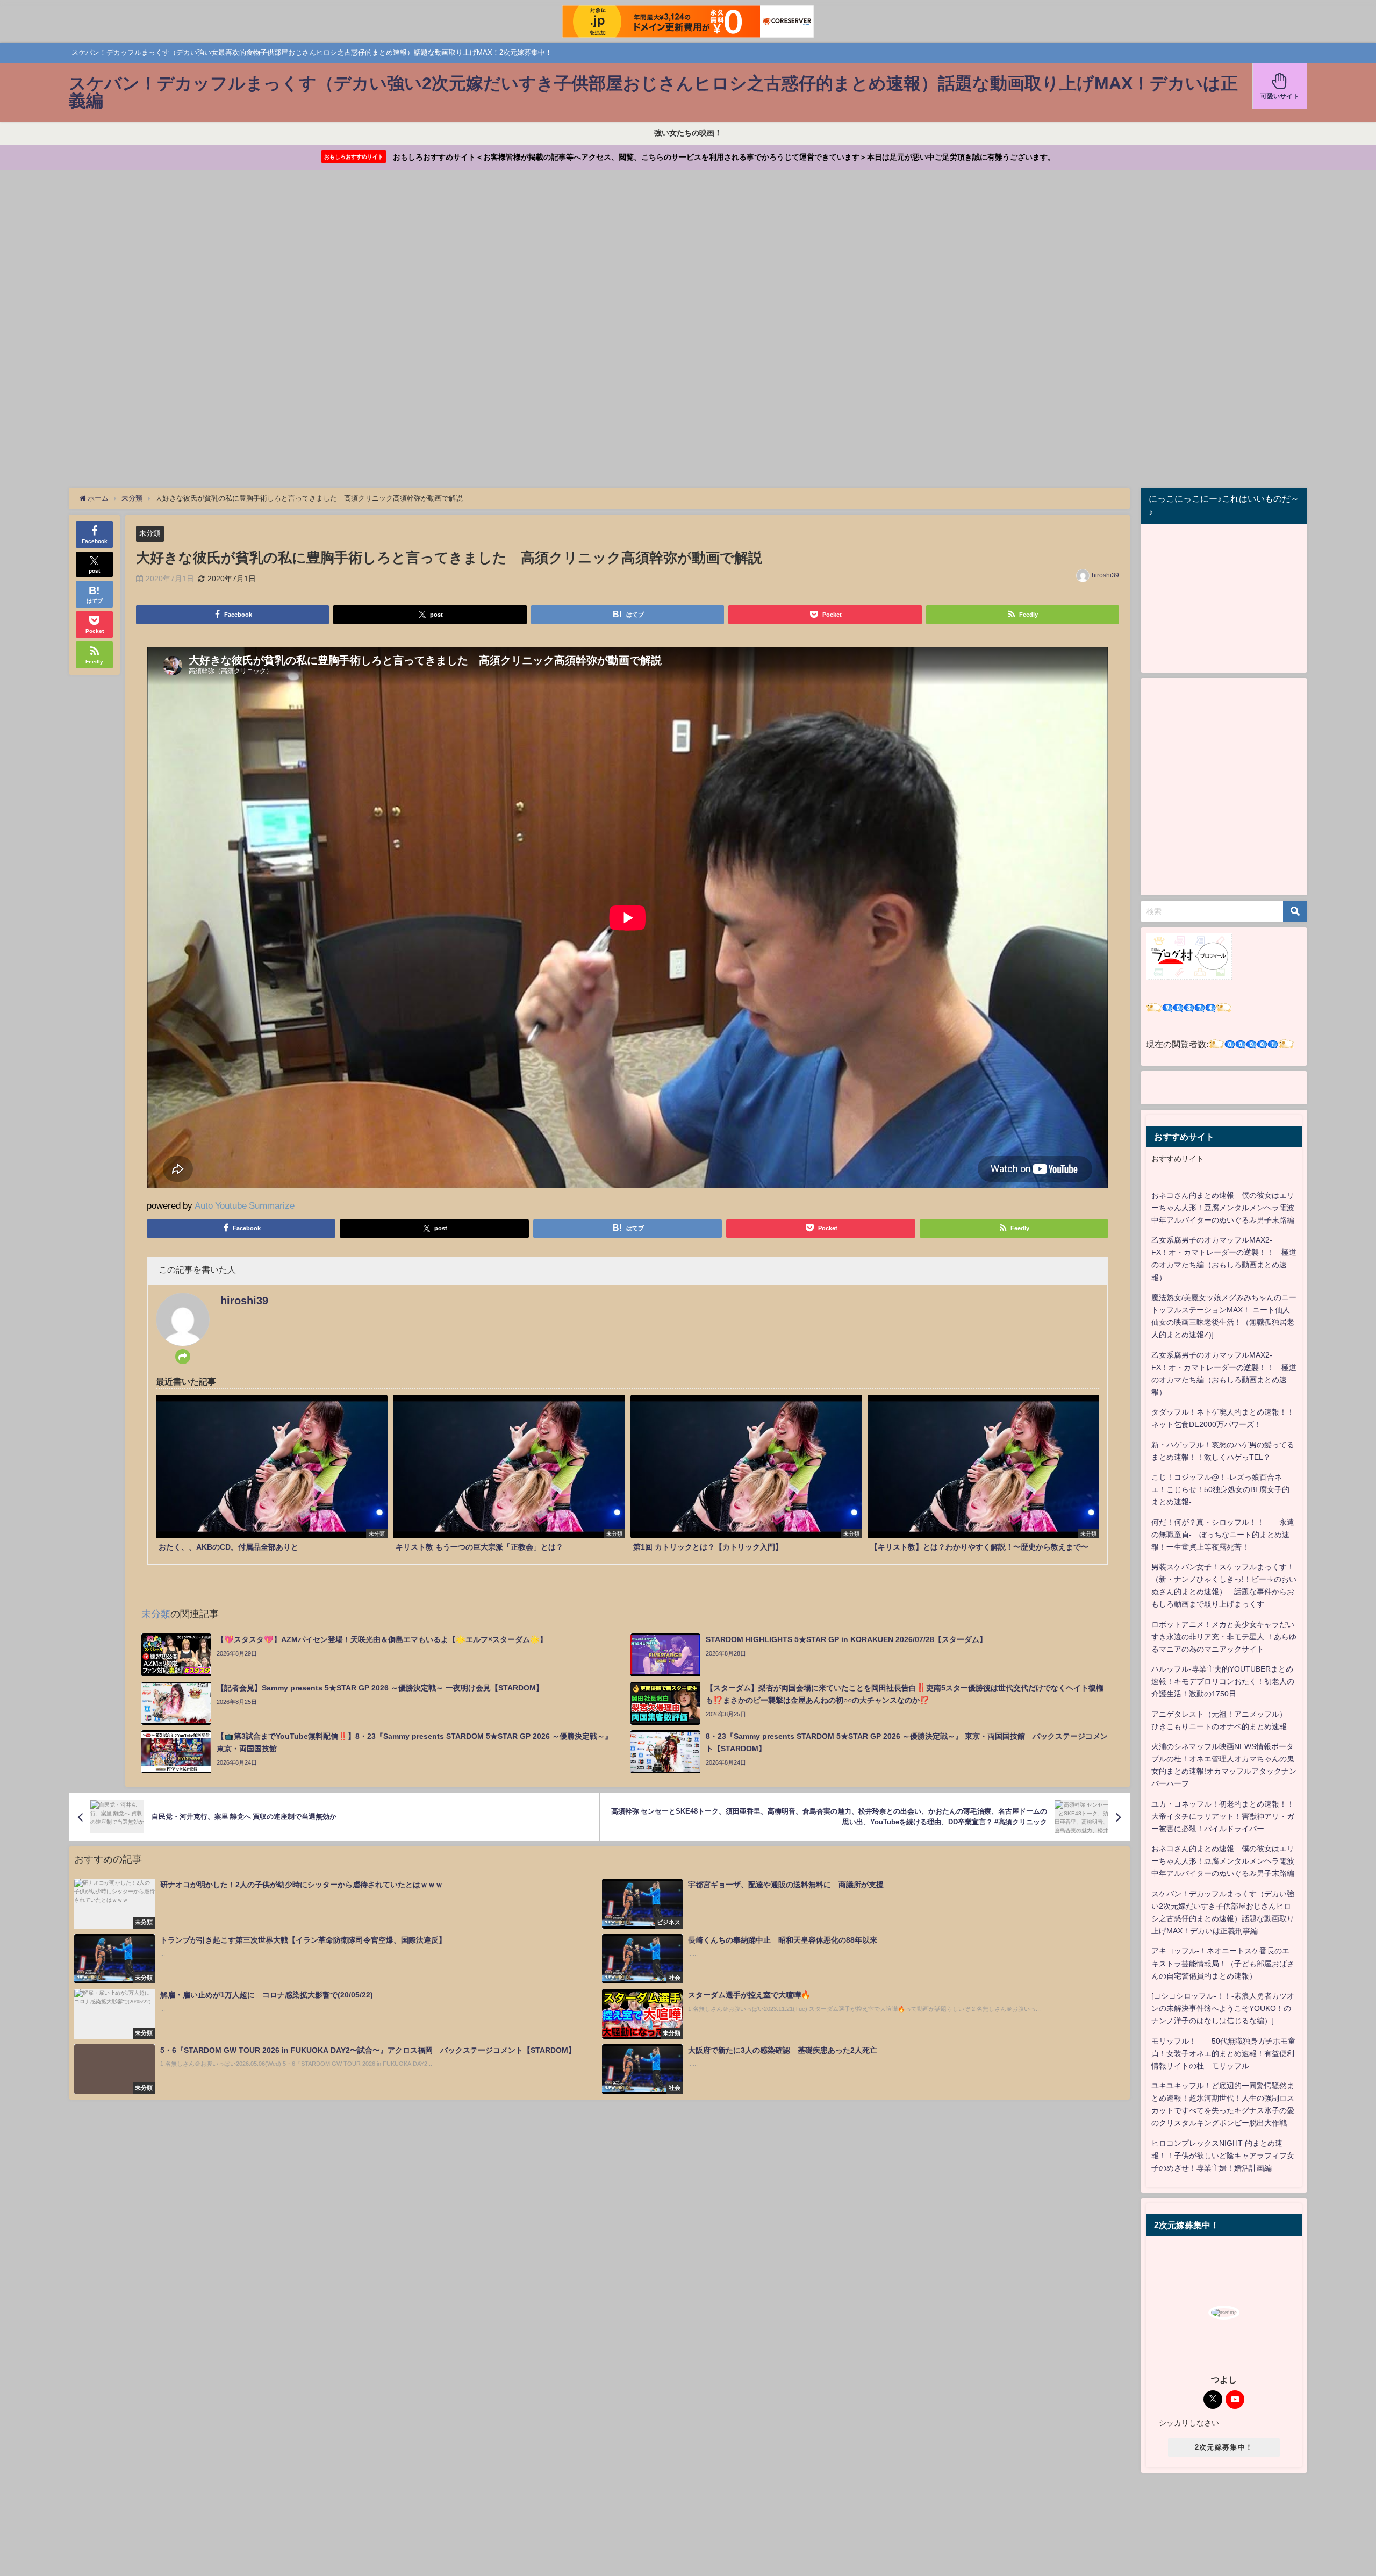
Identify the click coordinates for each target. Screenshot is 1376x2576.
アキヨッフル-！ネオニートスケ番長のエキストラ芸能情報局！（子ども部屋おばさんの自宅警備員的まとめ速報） (1223, 1963)
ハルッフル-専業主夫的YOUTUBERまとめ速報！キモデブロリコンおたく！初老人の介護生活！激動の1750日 (1223, 1681)
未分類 (150, 533)
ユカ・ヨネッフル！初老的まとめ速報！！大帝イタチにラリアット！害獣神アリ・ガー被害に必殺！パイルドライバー (1223, 1816)
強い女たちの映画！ (688, 133)
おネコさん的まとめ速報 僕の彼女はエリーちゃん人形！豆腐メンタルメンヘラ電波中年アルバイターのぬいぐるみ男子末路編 (1223, 1208)
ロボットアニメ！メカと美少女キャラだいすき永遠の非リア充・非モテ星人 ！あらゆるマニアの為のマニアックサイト (1224, 1637)
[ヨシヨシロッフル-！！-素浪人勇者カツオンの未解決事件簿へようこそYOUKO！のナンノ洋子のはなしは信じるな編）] (1223, 2008)
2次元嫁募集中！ (1224, 2447)
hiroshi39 (1105, 575)
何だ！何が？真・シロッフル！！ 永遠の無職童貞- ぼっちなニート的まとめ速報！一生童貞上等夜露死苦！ (1223, 1535)
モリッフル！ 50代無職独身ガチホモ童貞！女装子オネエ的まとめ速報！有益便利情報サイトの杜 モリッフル (1223, 2053)
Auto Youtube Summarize (245, 1205)
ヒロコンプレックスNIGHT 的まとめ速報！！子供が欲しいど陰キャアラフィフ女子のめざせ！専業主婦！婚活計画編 (1223, 2156)
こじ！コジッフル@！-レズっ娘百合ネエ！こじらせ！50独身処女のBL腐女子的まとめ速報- (1220, 1489)
